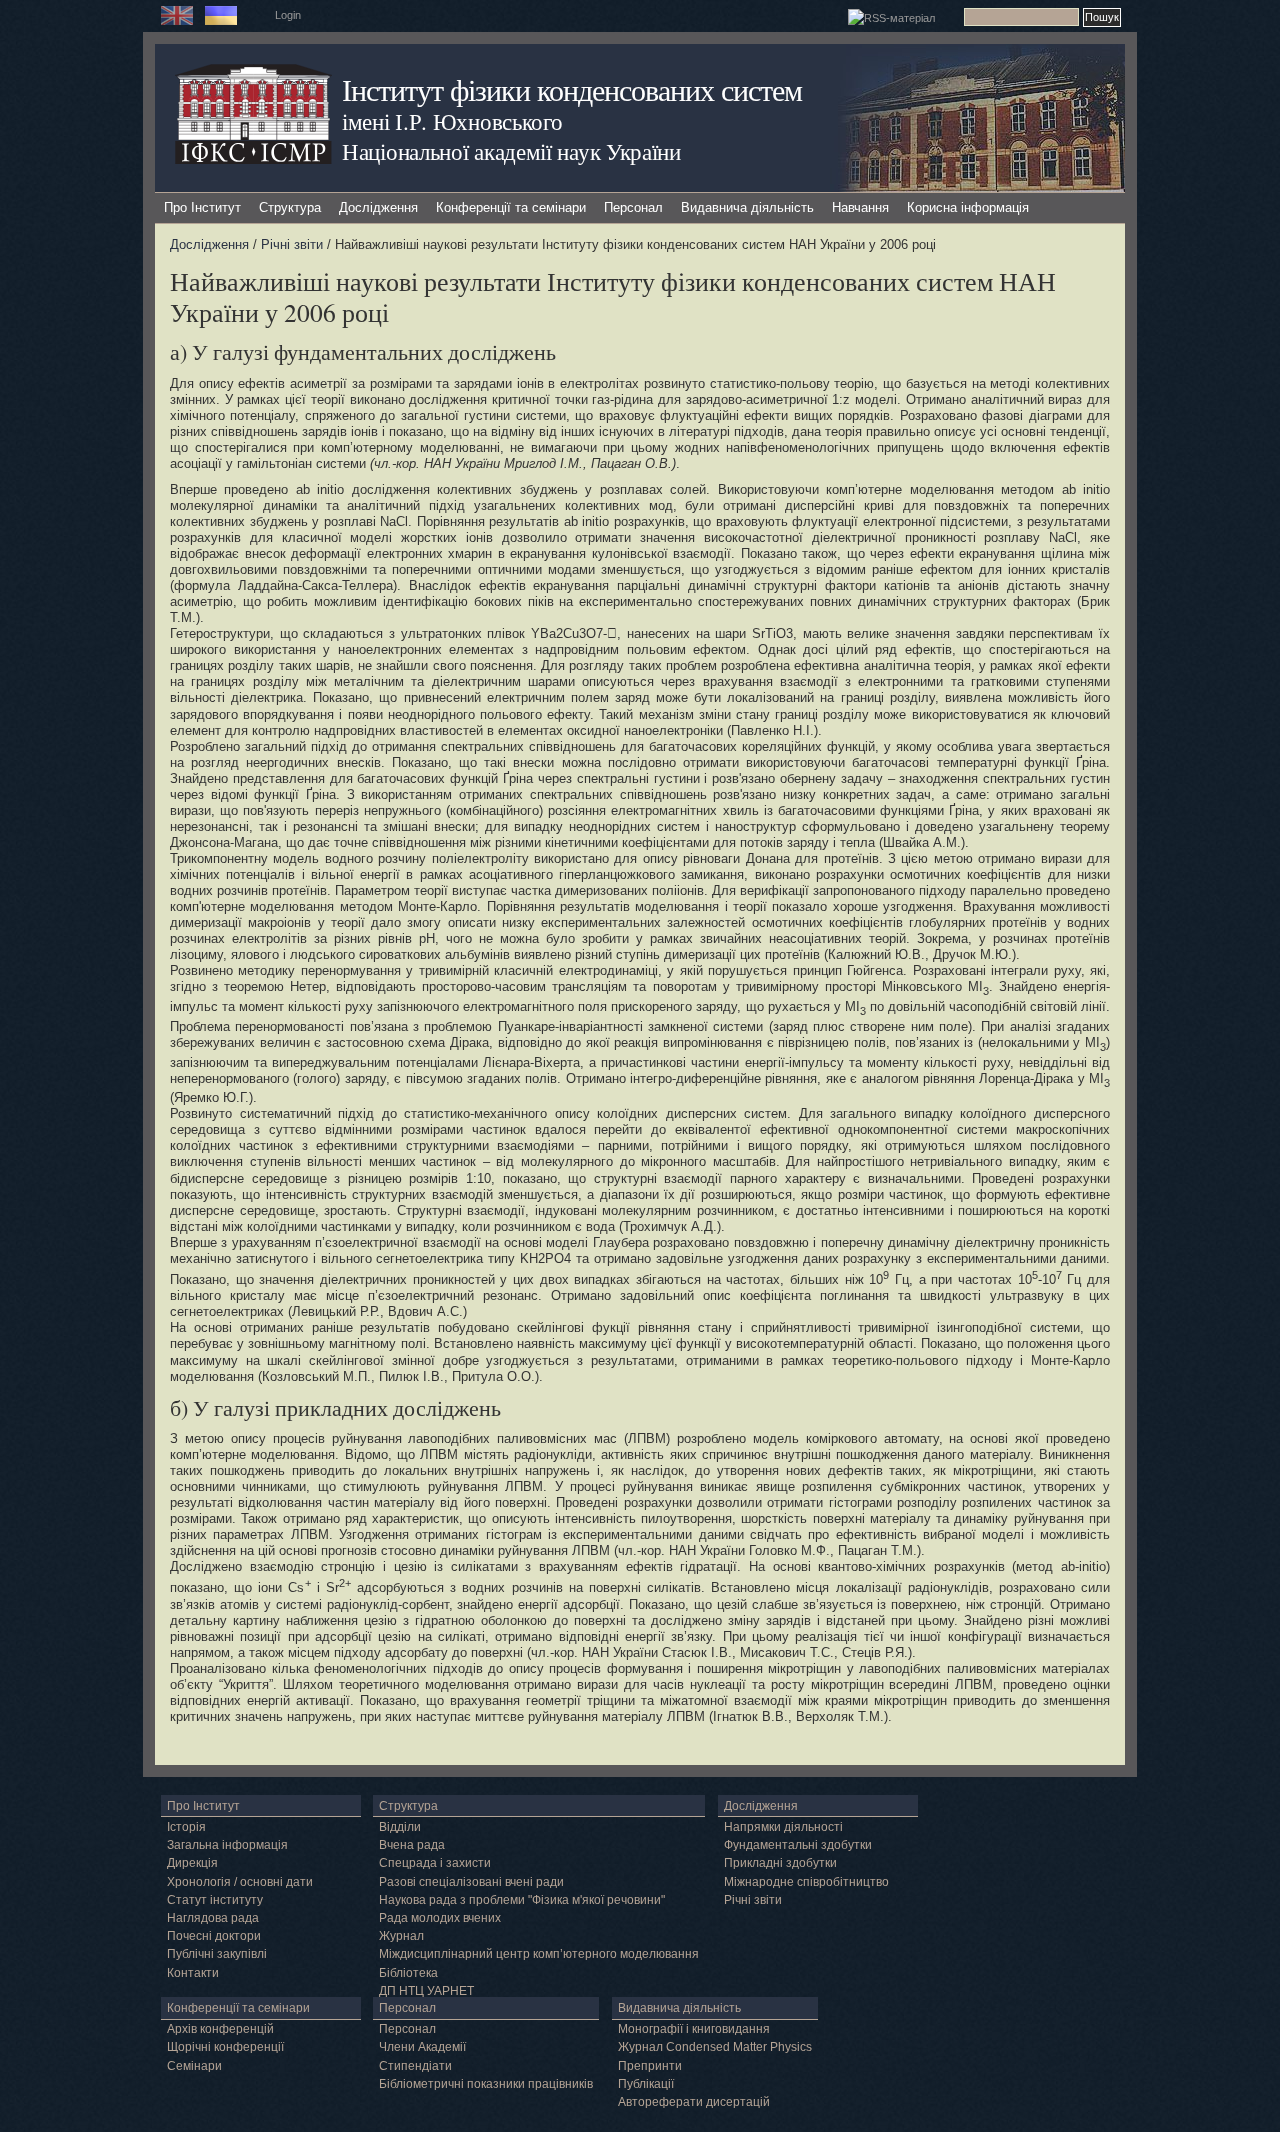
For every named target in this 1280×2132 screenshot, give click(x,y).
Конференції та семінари (511, 207)
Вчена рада (412, 1845)
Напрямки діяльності (783, 1827)
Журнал (401, 1936)
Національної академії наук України (511, 151)
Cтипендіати (415, 2066)
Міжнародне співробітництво (806, 1882)
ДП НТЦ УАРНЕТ (426, 1991)
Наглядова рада (213, 1918)
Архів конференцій (220, 2029)
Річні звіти (292, 244)
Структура (290, 207)
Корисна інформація (968, 207)
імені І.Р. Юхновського (452, 121)
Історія (186, 1827)
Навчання (860, 207)
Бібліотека (408, 1973)
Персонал (633, 207)
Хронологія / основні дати (240, 1882)
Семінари (194, 2066)
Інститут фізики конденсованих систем (572, 89)
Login (288, 15)
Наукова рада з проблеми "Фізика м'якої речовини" (522, 1900)
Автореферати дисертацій (694, 2102)
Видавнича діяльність (747, 207)
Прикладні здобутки (780, 1863)
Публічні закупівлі (217, 1954)
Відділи (400, 1827)
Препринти (650, 2066)
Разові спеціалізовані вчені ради (471, 1882)
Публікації (646, 2084)
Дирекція (192, 1863)
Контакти (193, 1973)
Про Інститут (202, 207)
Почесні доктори (214, 1936)
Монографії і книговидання (694, 2029)
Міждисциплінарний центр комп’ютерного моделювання (539, 1954)
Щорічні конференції (225, 2047)
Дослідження (378, 207)
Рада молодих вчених (440, 1918)
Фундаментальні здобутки (798, 1845)
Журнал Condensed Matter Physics (715, 2047)
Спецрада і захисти (435, 1863)
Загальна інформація (227, 1845)
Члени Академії (422, 2047)
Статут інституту (215, 1900)
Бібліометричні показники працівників (486, 2084)
